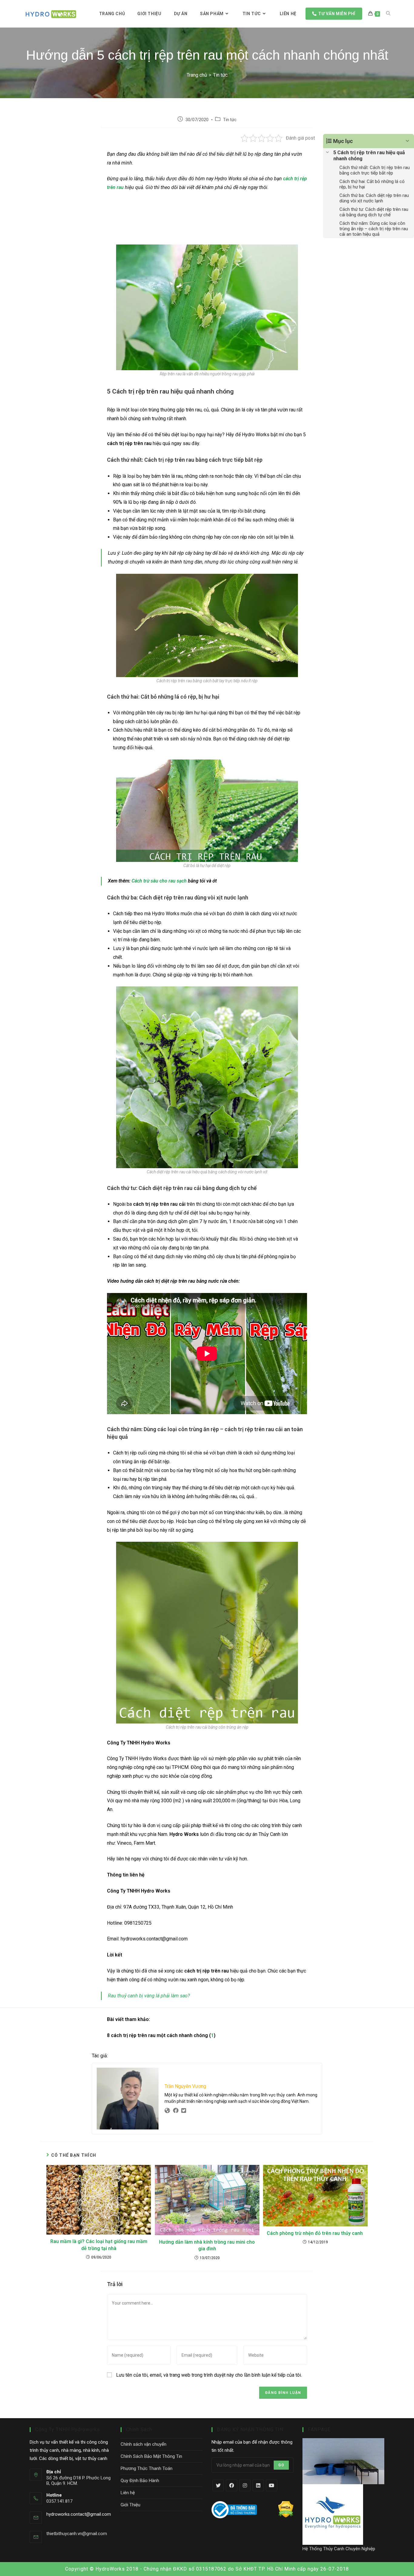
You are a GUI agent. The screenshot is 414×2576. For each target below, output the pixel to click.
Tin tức (230, 120)
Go (281, 2465)
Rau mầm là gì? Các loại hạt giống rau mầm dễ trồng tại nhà (99, 2245)
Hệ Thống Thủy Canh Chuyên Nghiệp (339, 2549)
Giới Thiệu (130, 2505)
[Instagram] (245, 2485)
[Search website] (388, 14)
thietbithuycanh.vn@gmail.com (77, 2534)
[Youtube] (272, 2485)
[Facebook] (232, 2485)
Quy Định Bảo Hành (140, 2481)
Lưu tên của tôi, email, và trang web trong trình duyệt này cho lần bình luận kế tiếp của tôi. (209, 2375)
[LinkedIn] (258, 2485)
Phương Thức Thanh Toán (147, 2468)
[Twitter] (218, 2485)
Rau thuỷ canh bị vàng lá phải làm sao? (149, 1996)
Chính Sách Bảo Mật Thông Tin (151, 2456)
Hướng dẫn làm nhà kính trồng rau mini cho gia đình (207, 2245)
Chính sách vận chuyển (144, 2444)
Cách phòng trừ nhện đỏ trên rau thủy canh (315, 2233)
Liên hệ (128, 2493)
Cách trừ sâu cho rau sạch (159, 881)
